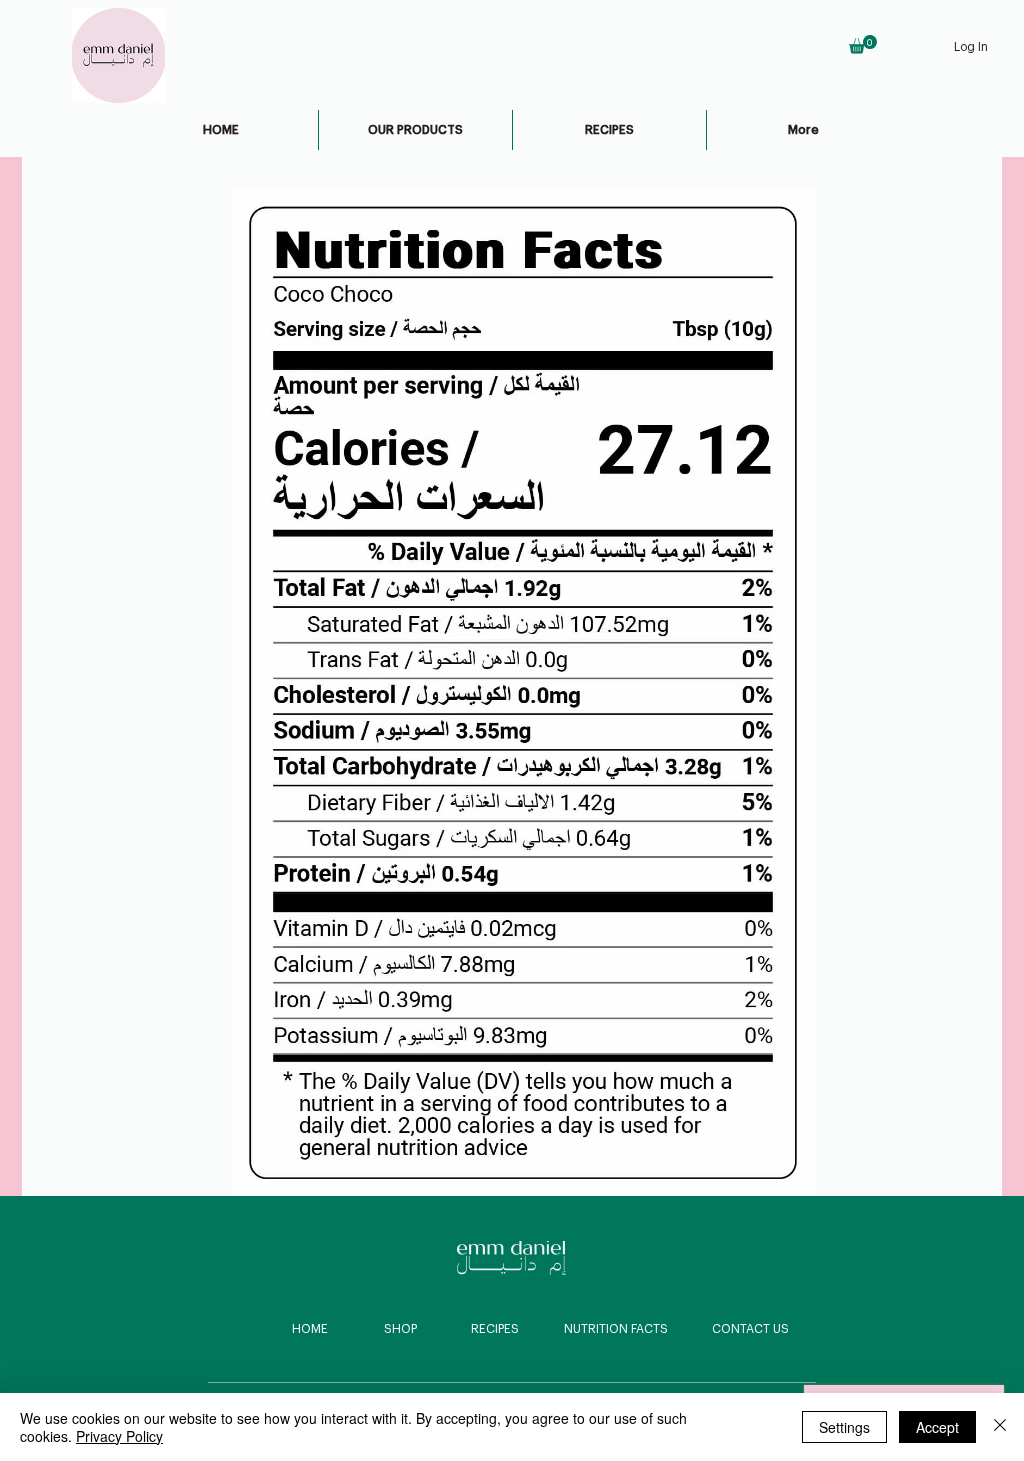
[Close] (1000, 1427)
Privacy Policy (119, 1436)
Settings (844, 1427)
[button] (863, 44)
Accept (937, 1427)
